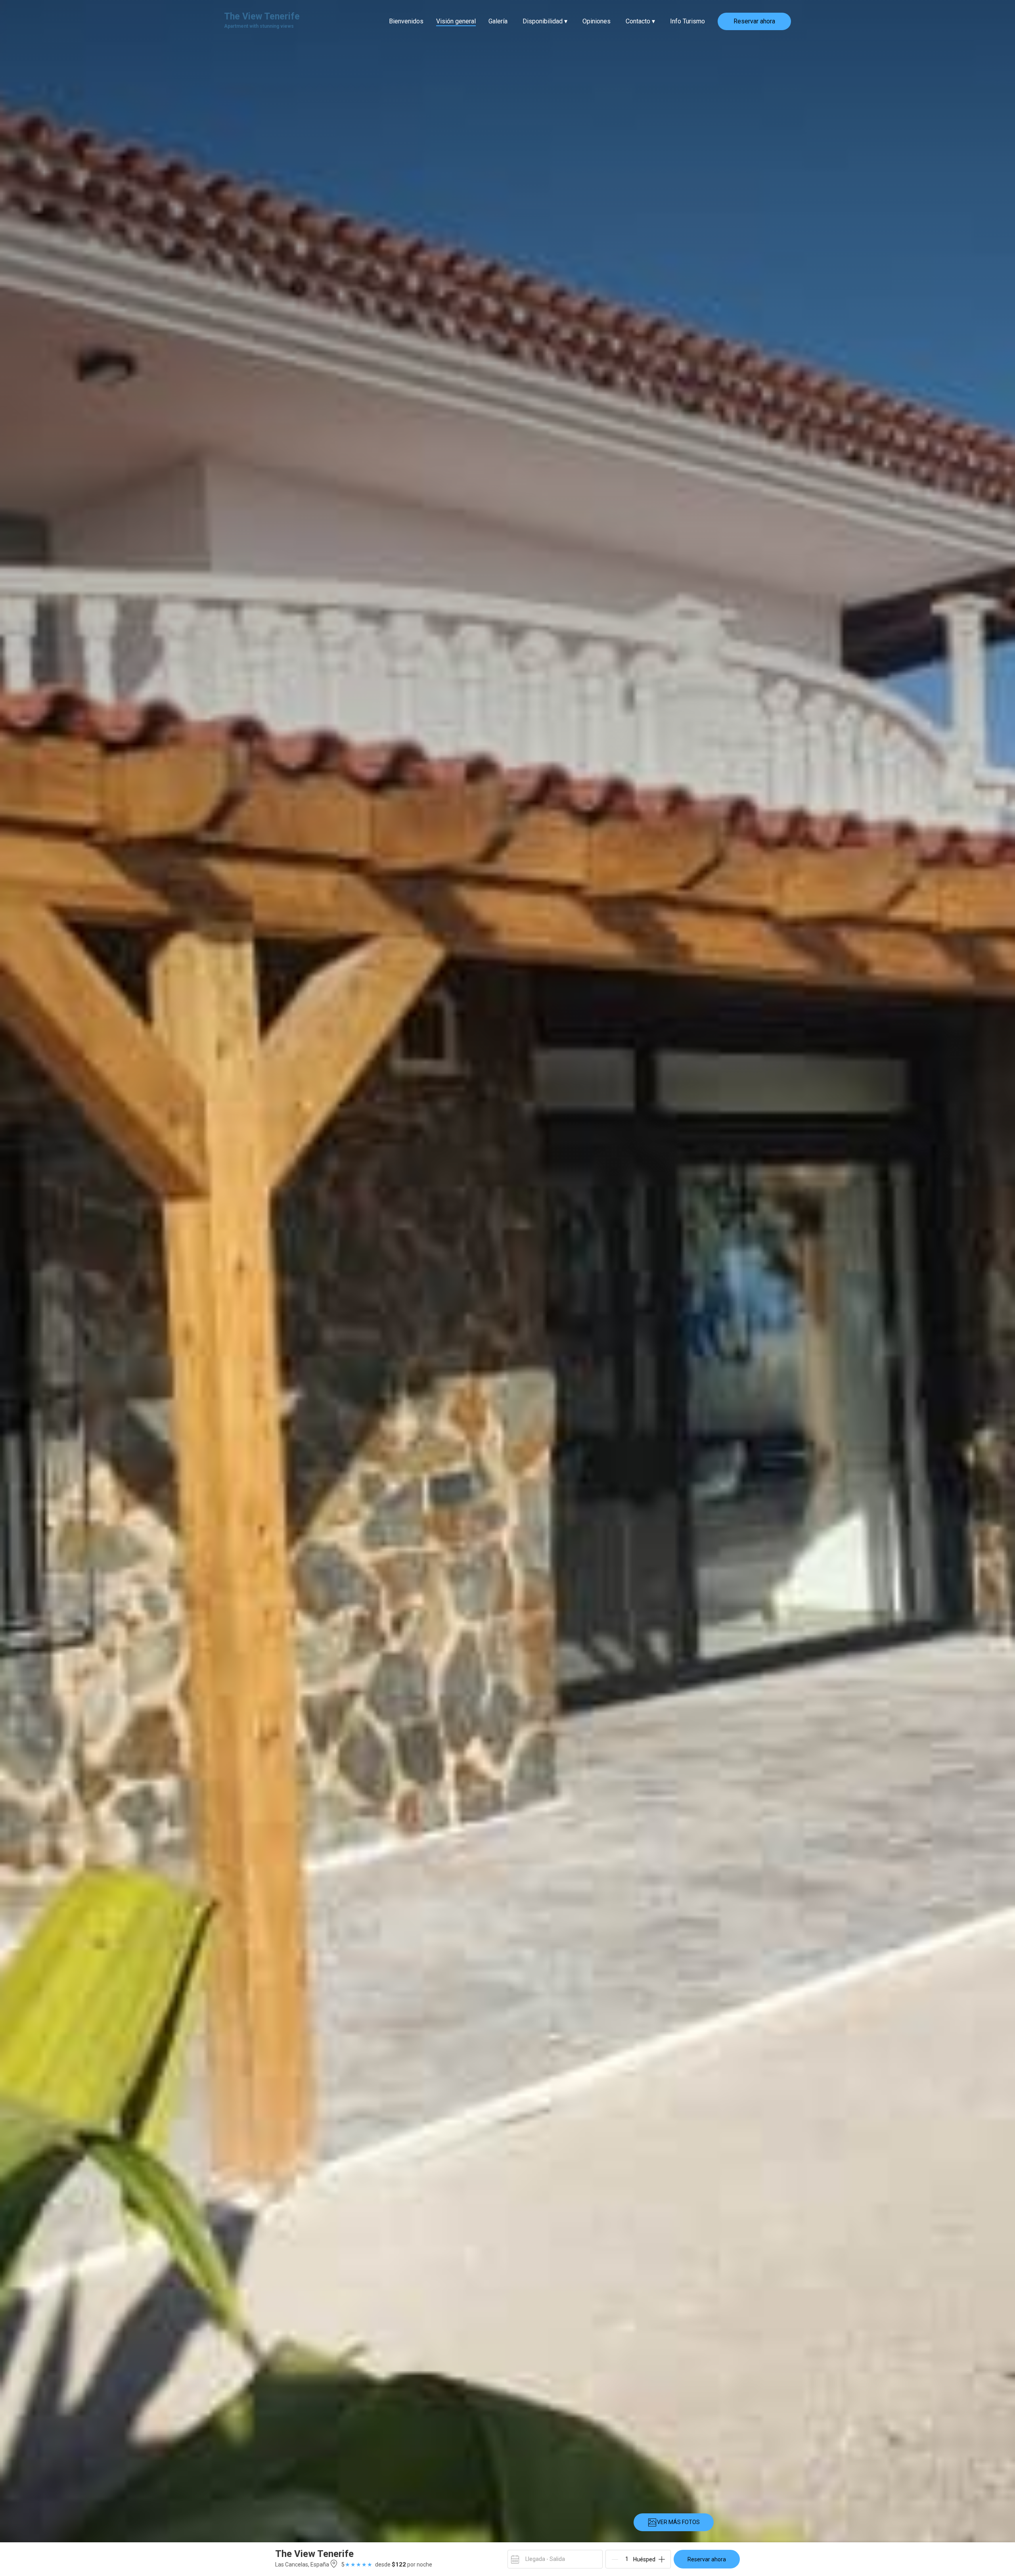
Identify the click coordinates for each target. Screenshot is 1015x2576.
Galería (498, 21)
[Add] (662, 2559)
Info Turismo (688, 21)
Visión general (456, 21)
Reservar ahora (754, 21)
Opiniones (597, 21)
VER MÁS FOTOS (678, 2522)
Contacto (640, 21)
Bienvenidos (406, 21)
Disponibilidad (545, 21)
